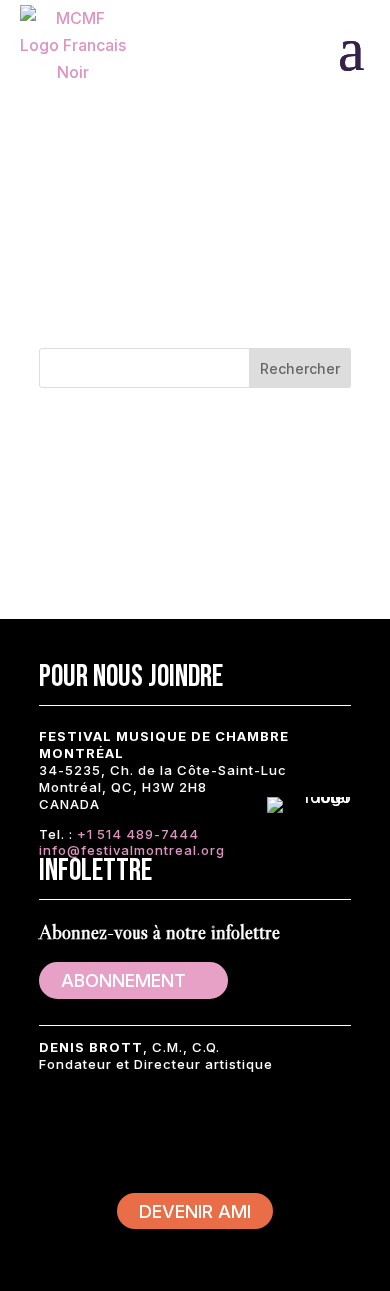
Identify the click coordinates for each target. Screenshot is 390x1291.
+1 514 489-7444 (138, 834)
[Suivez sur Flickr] (305, 1129)
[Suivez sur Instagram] (185, 1129)
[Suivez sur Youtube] (245, 1129)
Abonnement (123, 980)
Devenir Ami (195, 1211)
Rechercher (300, 368)
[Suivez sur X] (125, 1129)
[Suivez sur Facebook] (65, 1129)
